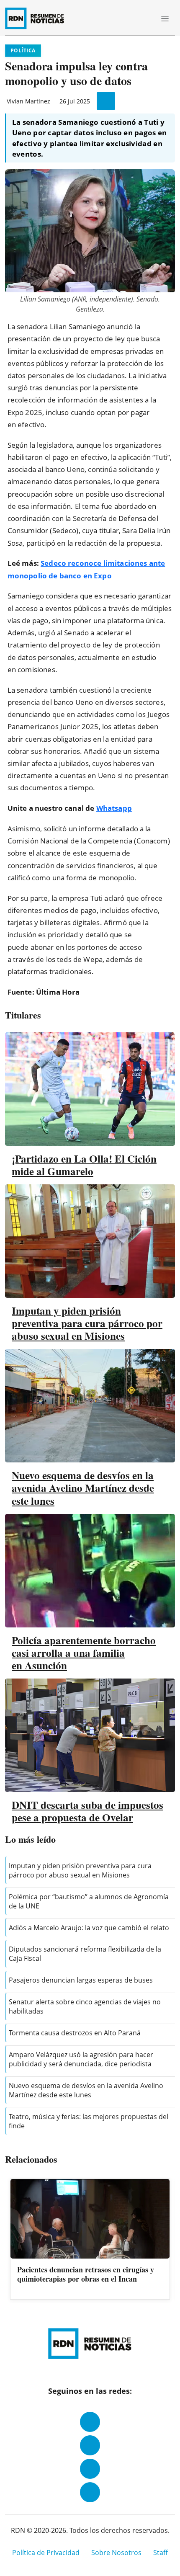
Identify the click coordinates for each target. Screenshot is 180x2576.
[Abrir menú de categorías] (165, 18)
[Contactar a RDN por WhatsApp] (90, 2492)
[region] (90, 2240)
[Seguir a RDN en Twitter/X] (90, 2469)
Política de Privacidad (46, 2553)
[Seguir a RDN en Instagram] (90, 2445)
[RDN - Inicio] (38, 18)
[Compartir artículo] (106, 101)
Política (23, 50)
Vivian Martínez (28, 101)
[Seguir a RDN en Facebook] (90, 2422)
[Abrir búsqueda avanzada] (146, 18)
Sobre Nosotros (116, 2553)
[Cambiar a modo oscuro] (134, 18)
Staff (161, 2553)
